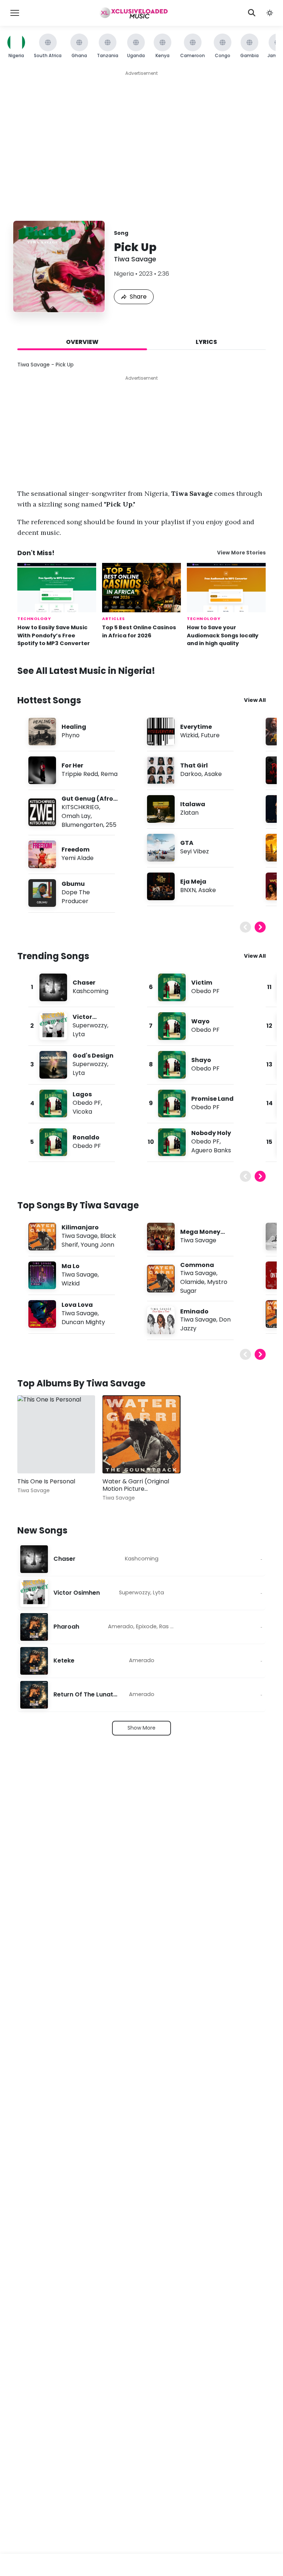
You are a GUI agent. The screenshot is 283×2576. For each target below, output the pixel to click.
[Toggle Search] (252, 13)
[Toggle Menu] (15, 13)
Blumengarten (82, 825)
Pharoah (66, 1627)
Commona (197, 1265)
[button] (270, 13)
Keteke (64, 1661)
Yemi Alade (78, 858)
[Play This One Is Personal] (34, 1457)
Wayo (200, 1021)
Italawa (193, 804)
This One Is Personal (46, 1481)
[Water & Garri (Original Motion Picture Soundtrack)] (141, 1434)
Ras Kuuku (172, 1626)
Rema (109, 774)
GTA (187, 843)
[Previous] (245, 927)
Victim (202, 983)
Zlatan (189, 813)
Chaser (84, 983)
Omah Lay (76, 816)
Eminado (194, 1311)
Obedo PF (87, 1103)
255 (111, 825)
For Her (72, 765)
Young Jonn (97, 1245)
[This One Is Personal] (56, 1434)
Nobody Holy (211, 1133)
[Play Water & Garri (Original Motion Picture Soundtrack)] (119, 1457)
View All (255, 700)
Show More (141, 1728)
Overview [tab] (82, 342)
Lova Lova (77, 1305)
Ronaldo (86, 1137)
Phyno (71, 735)
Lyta (79, 1034)
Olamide (192, 1282)
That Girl (194, 765)
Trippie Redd (80, 774)
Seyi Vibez (195, 851)
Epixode (146, 1626)
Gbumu (73, 884)
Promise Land (212, 1099)
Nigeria (124, 274)
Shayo (201, 1060)
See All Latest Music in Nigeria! (86, 671)
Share (138, 297)
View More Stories (241, 553)
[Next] (260, 927)
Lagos (82, 1094)
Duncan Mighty (83, 1322)
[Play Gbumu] (42, 893)
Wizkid (189, 735)
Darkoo (191, 774)
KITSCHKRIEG (80, 807)
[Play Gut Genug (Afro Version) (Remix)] (42, 812)
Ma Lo (71, 1266)
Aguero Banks (211, 1150)
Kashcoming (90, 991)
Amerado (121, 1626)
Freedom (76, 850)
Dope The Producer (76, 897)
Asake (213, 774)
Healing (74, 727)
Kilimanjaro (80, 1227)
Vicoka (82, 1112)
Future (210, 735)
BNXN (188, 890)
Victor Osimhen (77, 1593)
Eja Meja (193, 882)
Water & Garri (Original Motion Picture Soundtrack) (136, 1489)
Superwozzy (90, 1025)
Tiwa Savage (135, 259)
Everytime (196, 727)
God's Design (93, 1056)
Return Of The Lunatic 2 (85, 1695)
